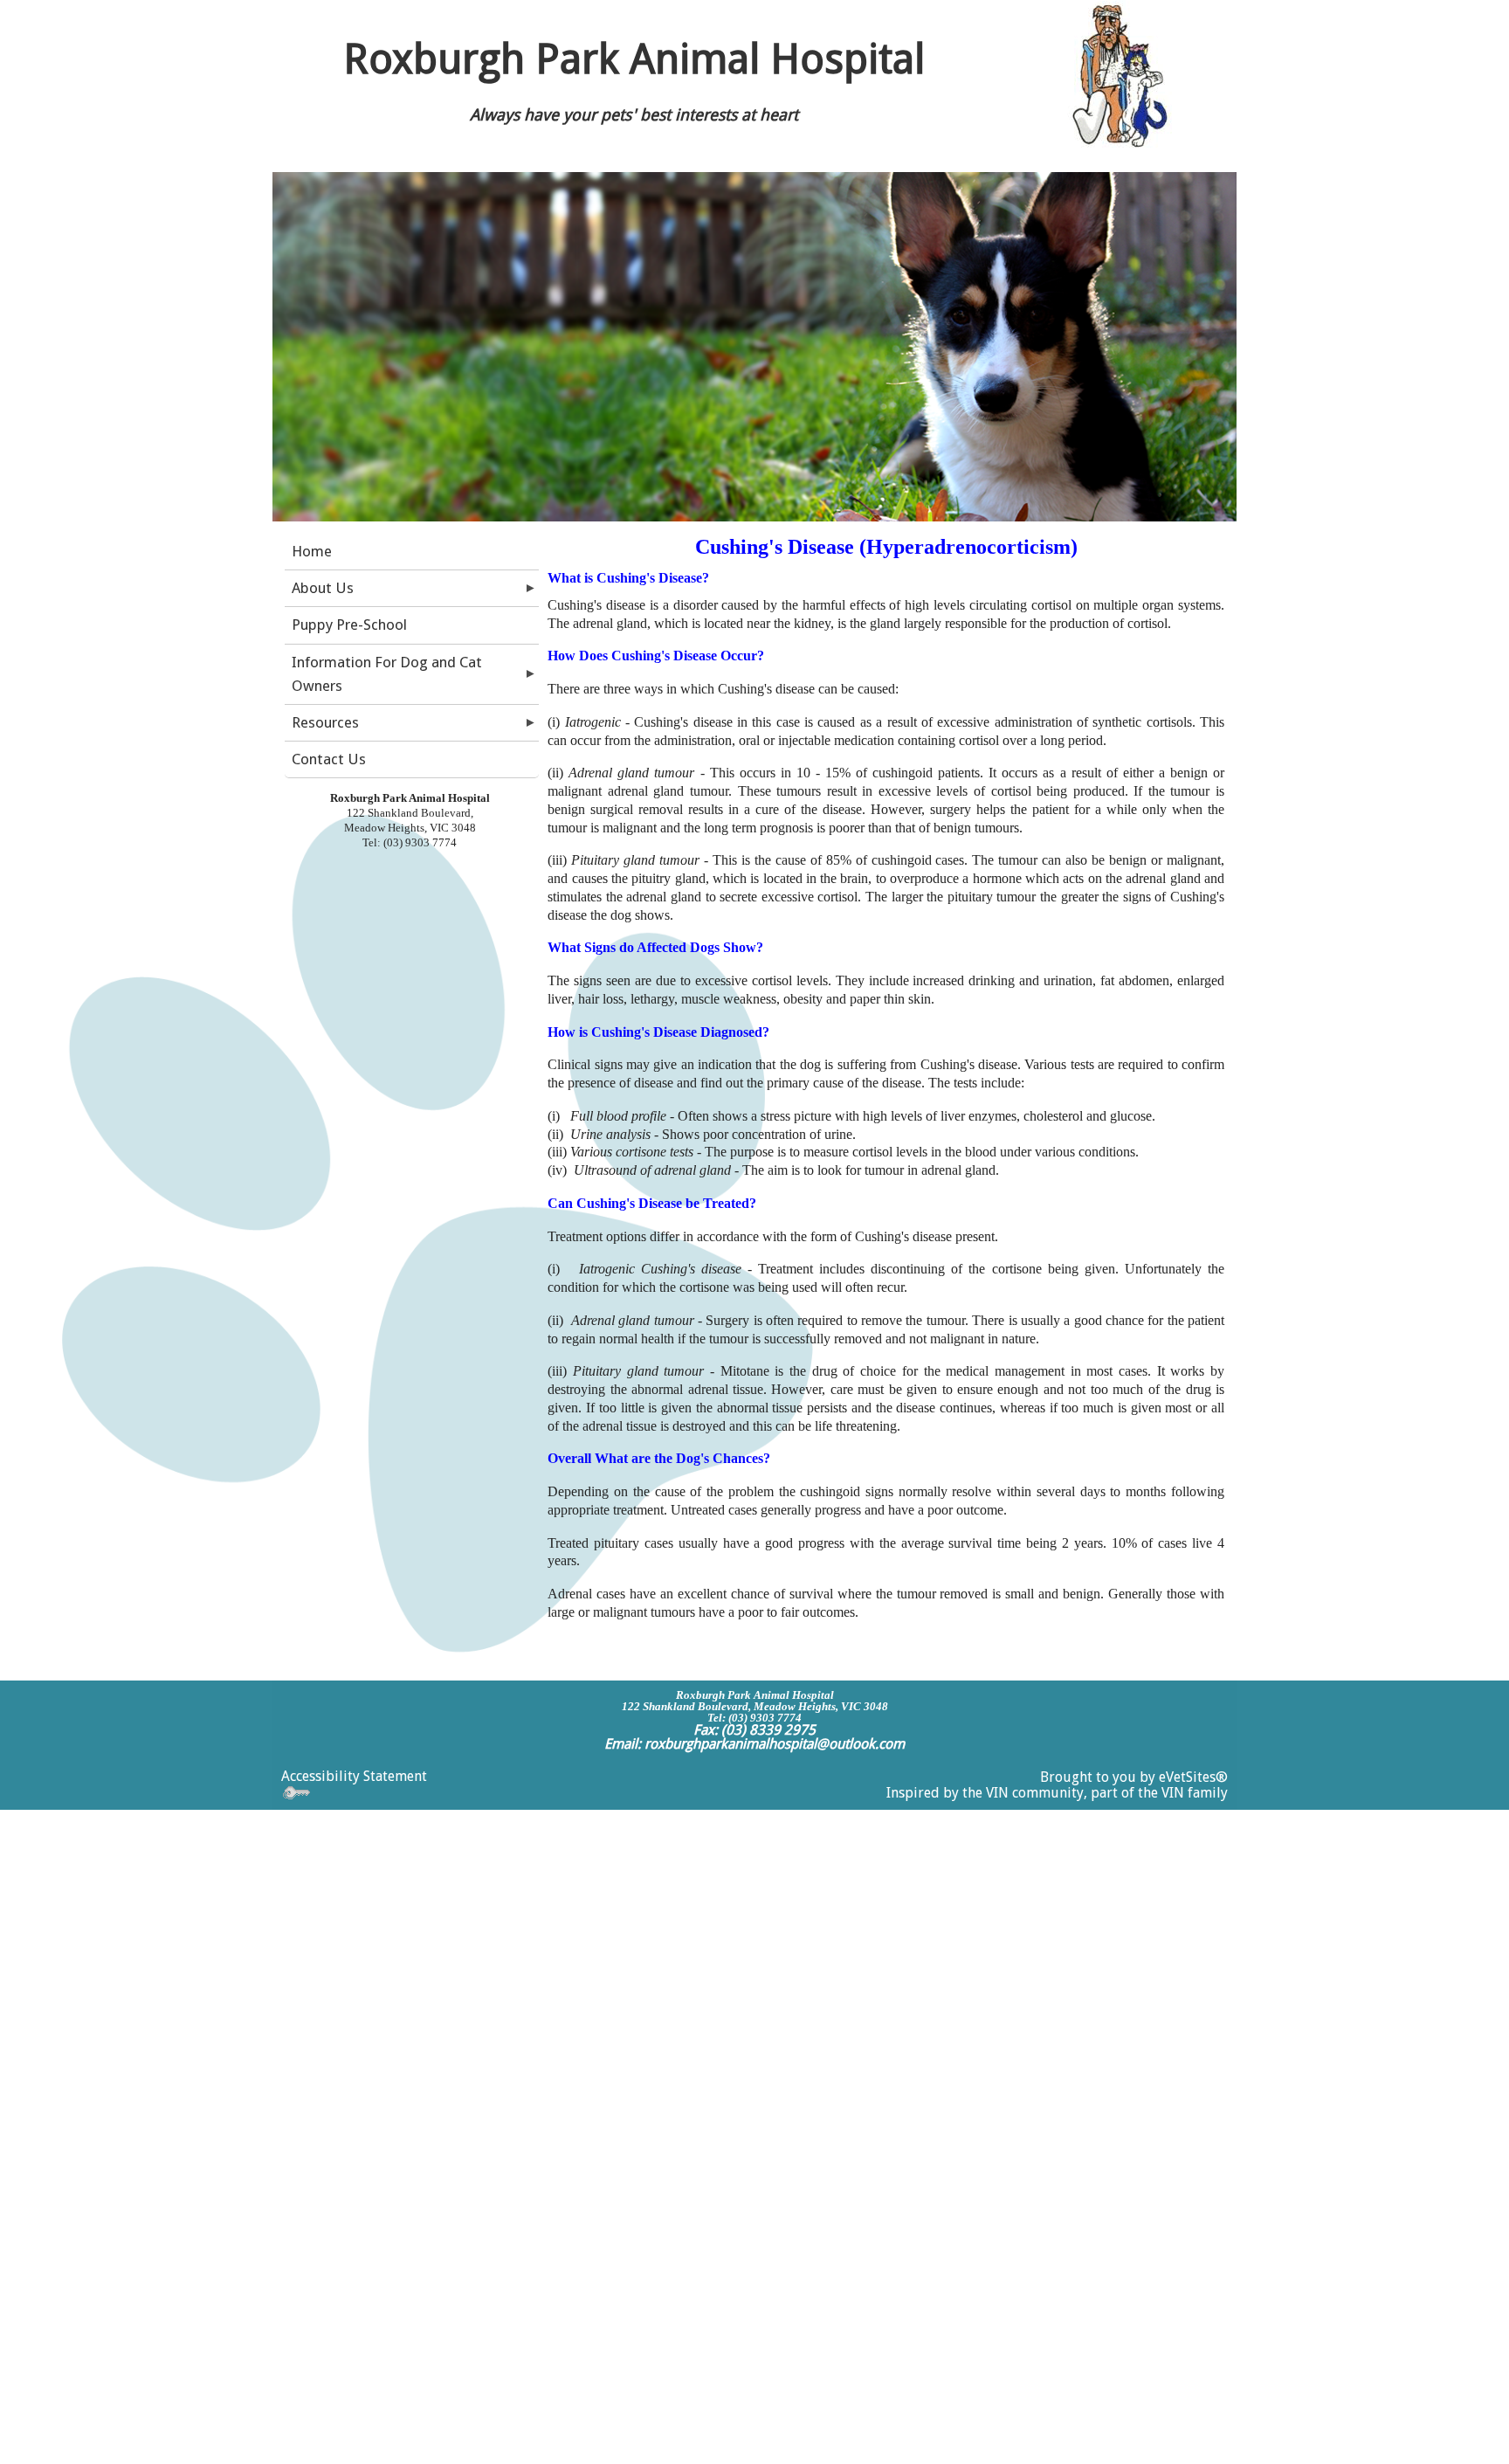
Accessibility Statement (354, 1776)
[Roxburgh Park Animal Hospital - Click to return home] (1116, 78)
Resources (325, 722)
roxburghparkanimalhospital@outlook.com (775, 1744)
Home (312, 551)
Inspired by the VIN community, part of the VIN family (1057, 1793)
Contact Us (329, 759)
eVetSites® (1193, 1777)
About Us (323, 588)
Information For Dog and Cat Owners (387, 674)
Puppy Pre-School (349, 625)
